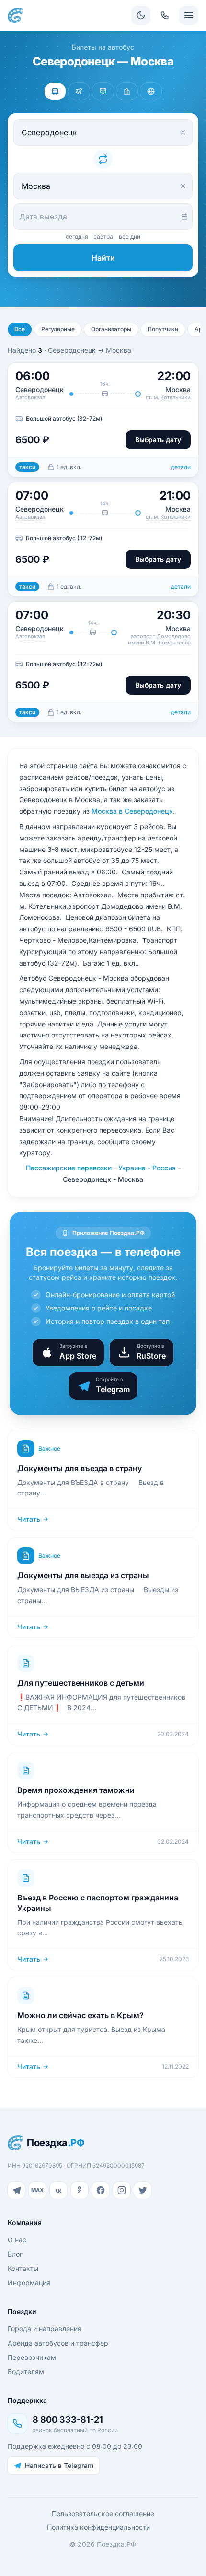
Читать (29, 1519)
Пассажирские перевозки (69, 1168)
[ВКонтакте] (58, 2190)
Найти (103, 258)
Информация (29, 2283)
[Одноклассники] (80, 2190)
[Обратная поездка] (103, 159)
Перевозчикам (32, 2357)
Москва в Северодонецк (132, 811)
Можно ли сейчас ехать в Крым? (80, 2015)
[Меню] (189, 15)
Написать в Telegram (59, 2465)
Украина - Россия (147, 1168)
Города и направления (45, 2329)
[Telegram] (16, 2190)
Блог (15, 2254)
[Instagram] (122, 2190)
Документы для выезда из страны (83, 1575)
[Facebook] (101, 2190)
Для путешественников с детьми (81, 1683)
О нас (17, 2240)
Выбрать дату (158, 440)
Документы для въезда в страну (80, 1468)
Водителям (26, 2372)
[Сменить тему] (141, 15)
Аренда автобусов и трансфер (58, 2343)
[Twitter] (143, 2190)
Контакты (23, 2268)
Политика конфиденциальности (98, 2527)
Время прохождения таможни (76, 1790)
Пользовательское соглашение (103, 2514)
